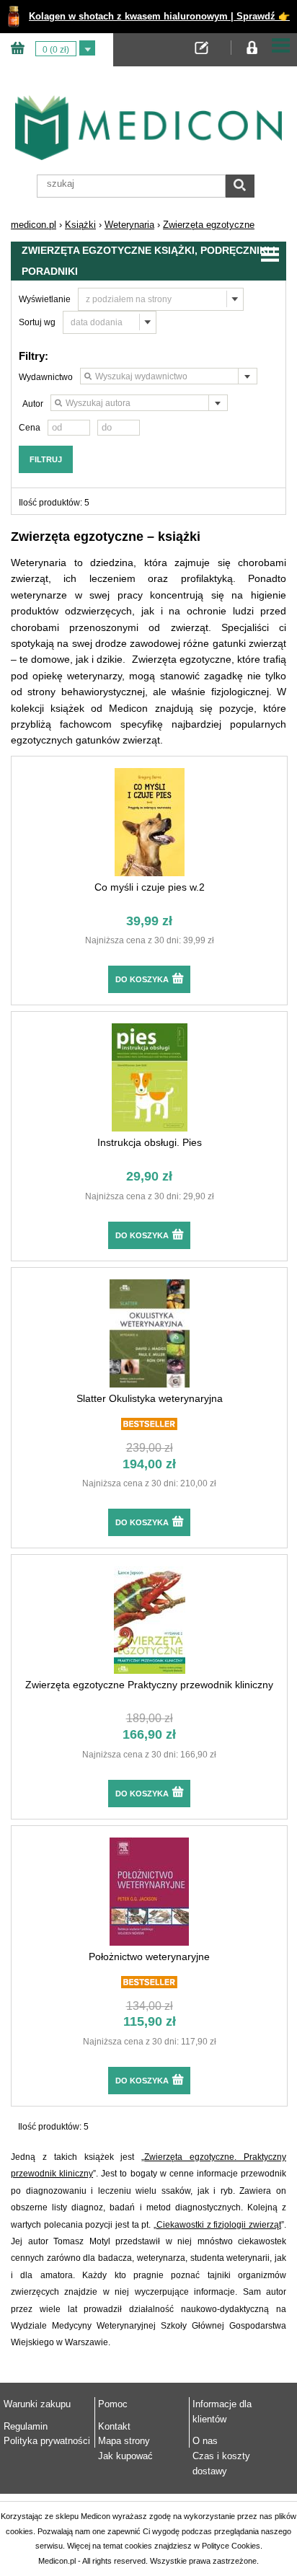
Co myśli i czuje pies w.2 (150, 887)
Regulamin (26, 2426)
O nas (205, 2441)
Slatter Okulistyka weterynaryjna (150, 1398)
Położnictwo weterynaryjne (149, 1957)
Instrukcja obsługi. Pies (150, 1142)
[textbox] (169, 377)
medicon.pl (34, 225)
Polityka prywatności (47, 2441)
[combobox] (169, 376)
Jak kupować (125, 2456)
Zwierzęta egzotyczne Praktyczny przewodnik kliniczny (149, 1685)
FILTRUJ (46, 459)
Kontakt (114, 2426)
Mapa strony (124, 2441)
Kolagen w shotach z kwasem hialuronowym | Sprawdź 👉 (159, 16)
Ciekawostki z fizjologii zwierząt (219, 2225)
